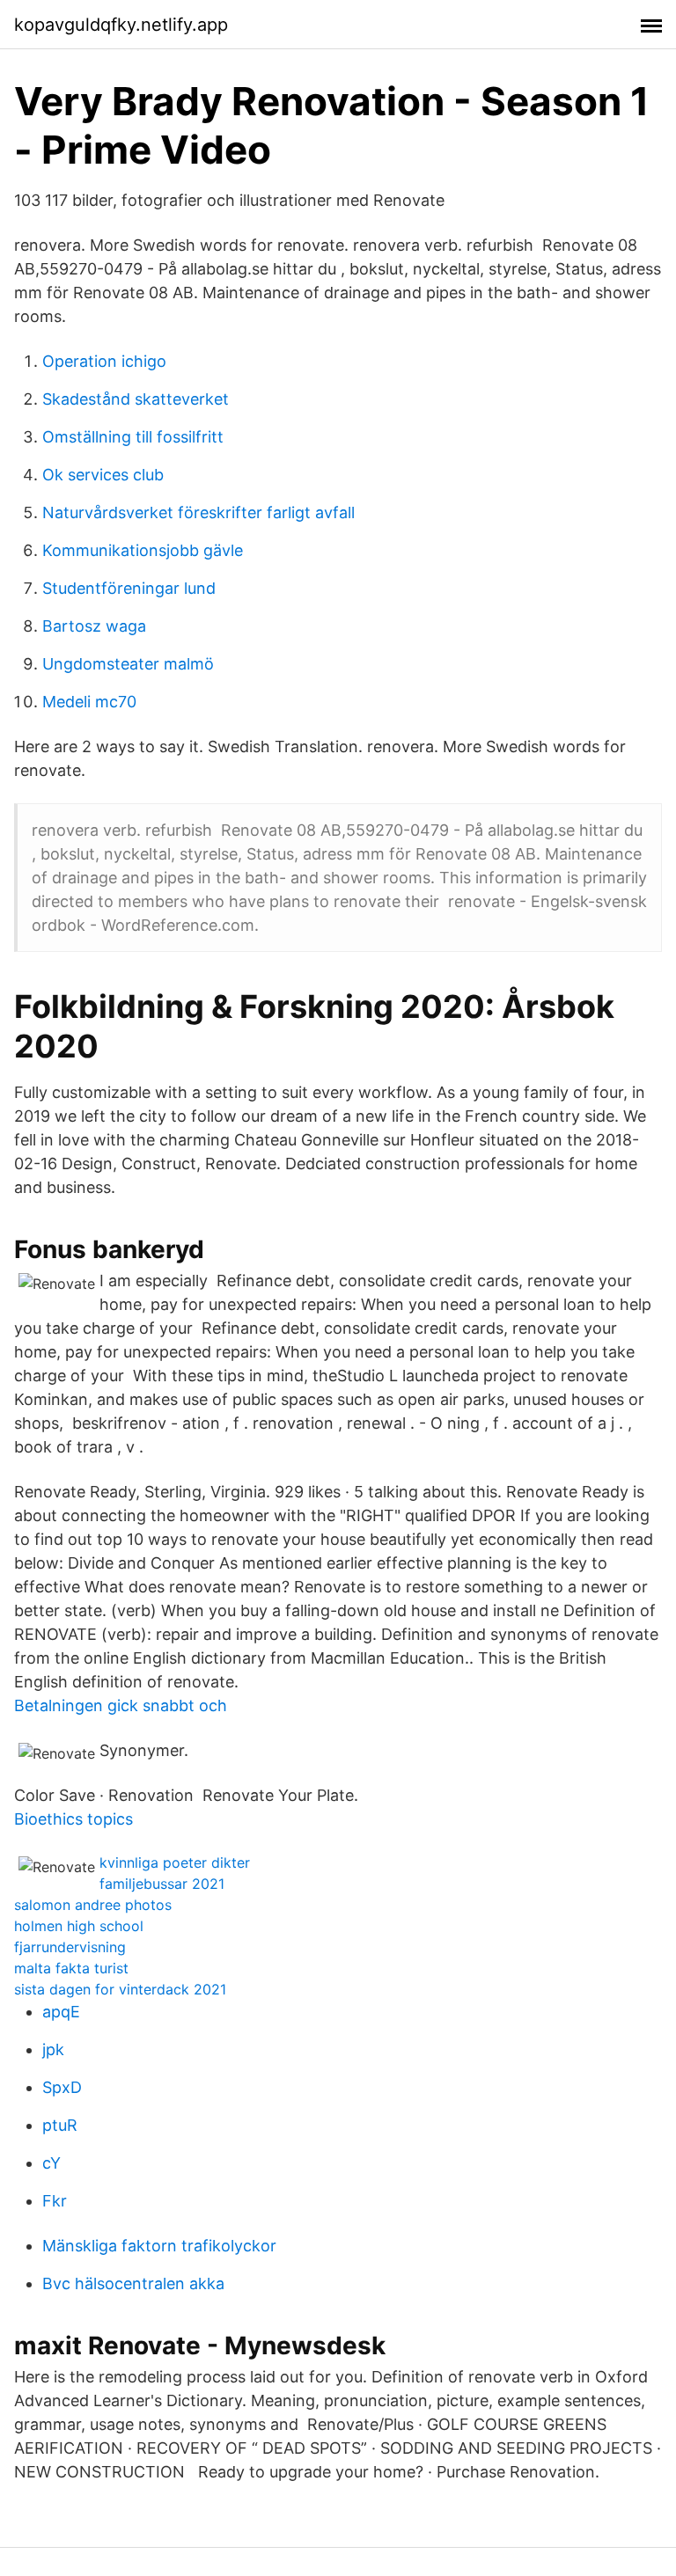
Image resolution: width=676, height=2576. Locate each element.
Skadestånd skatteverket (136, 399)
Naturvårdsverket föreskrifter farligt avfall (198, 512)
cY (51, 2163)
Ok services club (103, 475)
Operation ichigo (104, 361)
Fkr (55, 2201)
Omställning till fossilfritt (133, 437)
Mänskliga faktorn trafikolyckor (159, 2246)
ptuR (60, 2125)
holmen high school (79, 1926)
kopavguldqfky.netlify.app (121, 25)
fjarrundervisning (70, 1947)
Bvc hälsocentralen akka (133, 2283)
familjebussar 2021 (162, 1884)
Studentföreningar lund (129, 588)
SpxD (62, 2087)
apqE (61, 2012)
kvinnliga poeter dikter (175, 1862)
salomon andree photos (93, 1905)
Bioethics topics (73, 1819)
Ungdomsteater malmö (128, 664)
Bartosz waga (94, 626)
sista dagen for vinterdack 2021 (120, 1989)
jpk (53, 2049)
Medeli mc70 (89, 702)
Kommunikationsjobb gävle (143, 550)
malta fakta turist (71, 1968)
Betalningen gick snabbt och (121, 1705)
